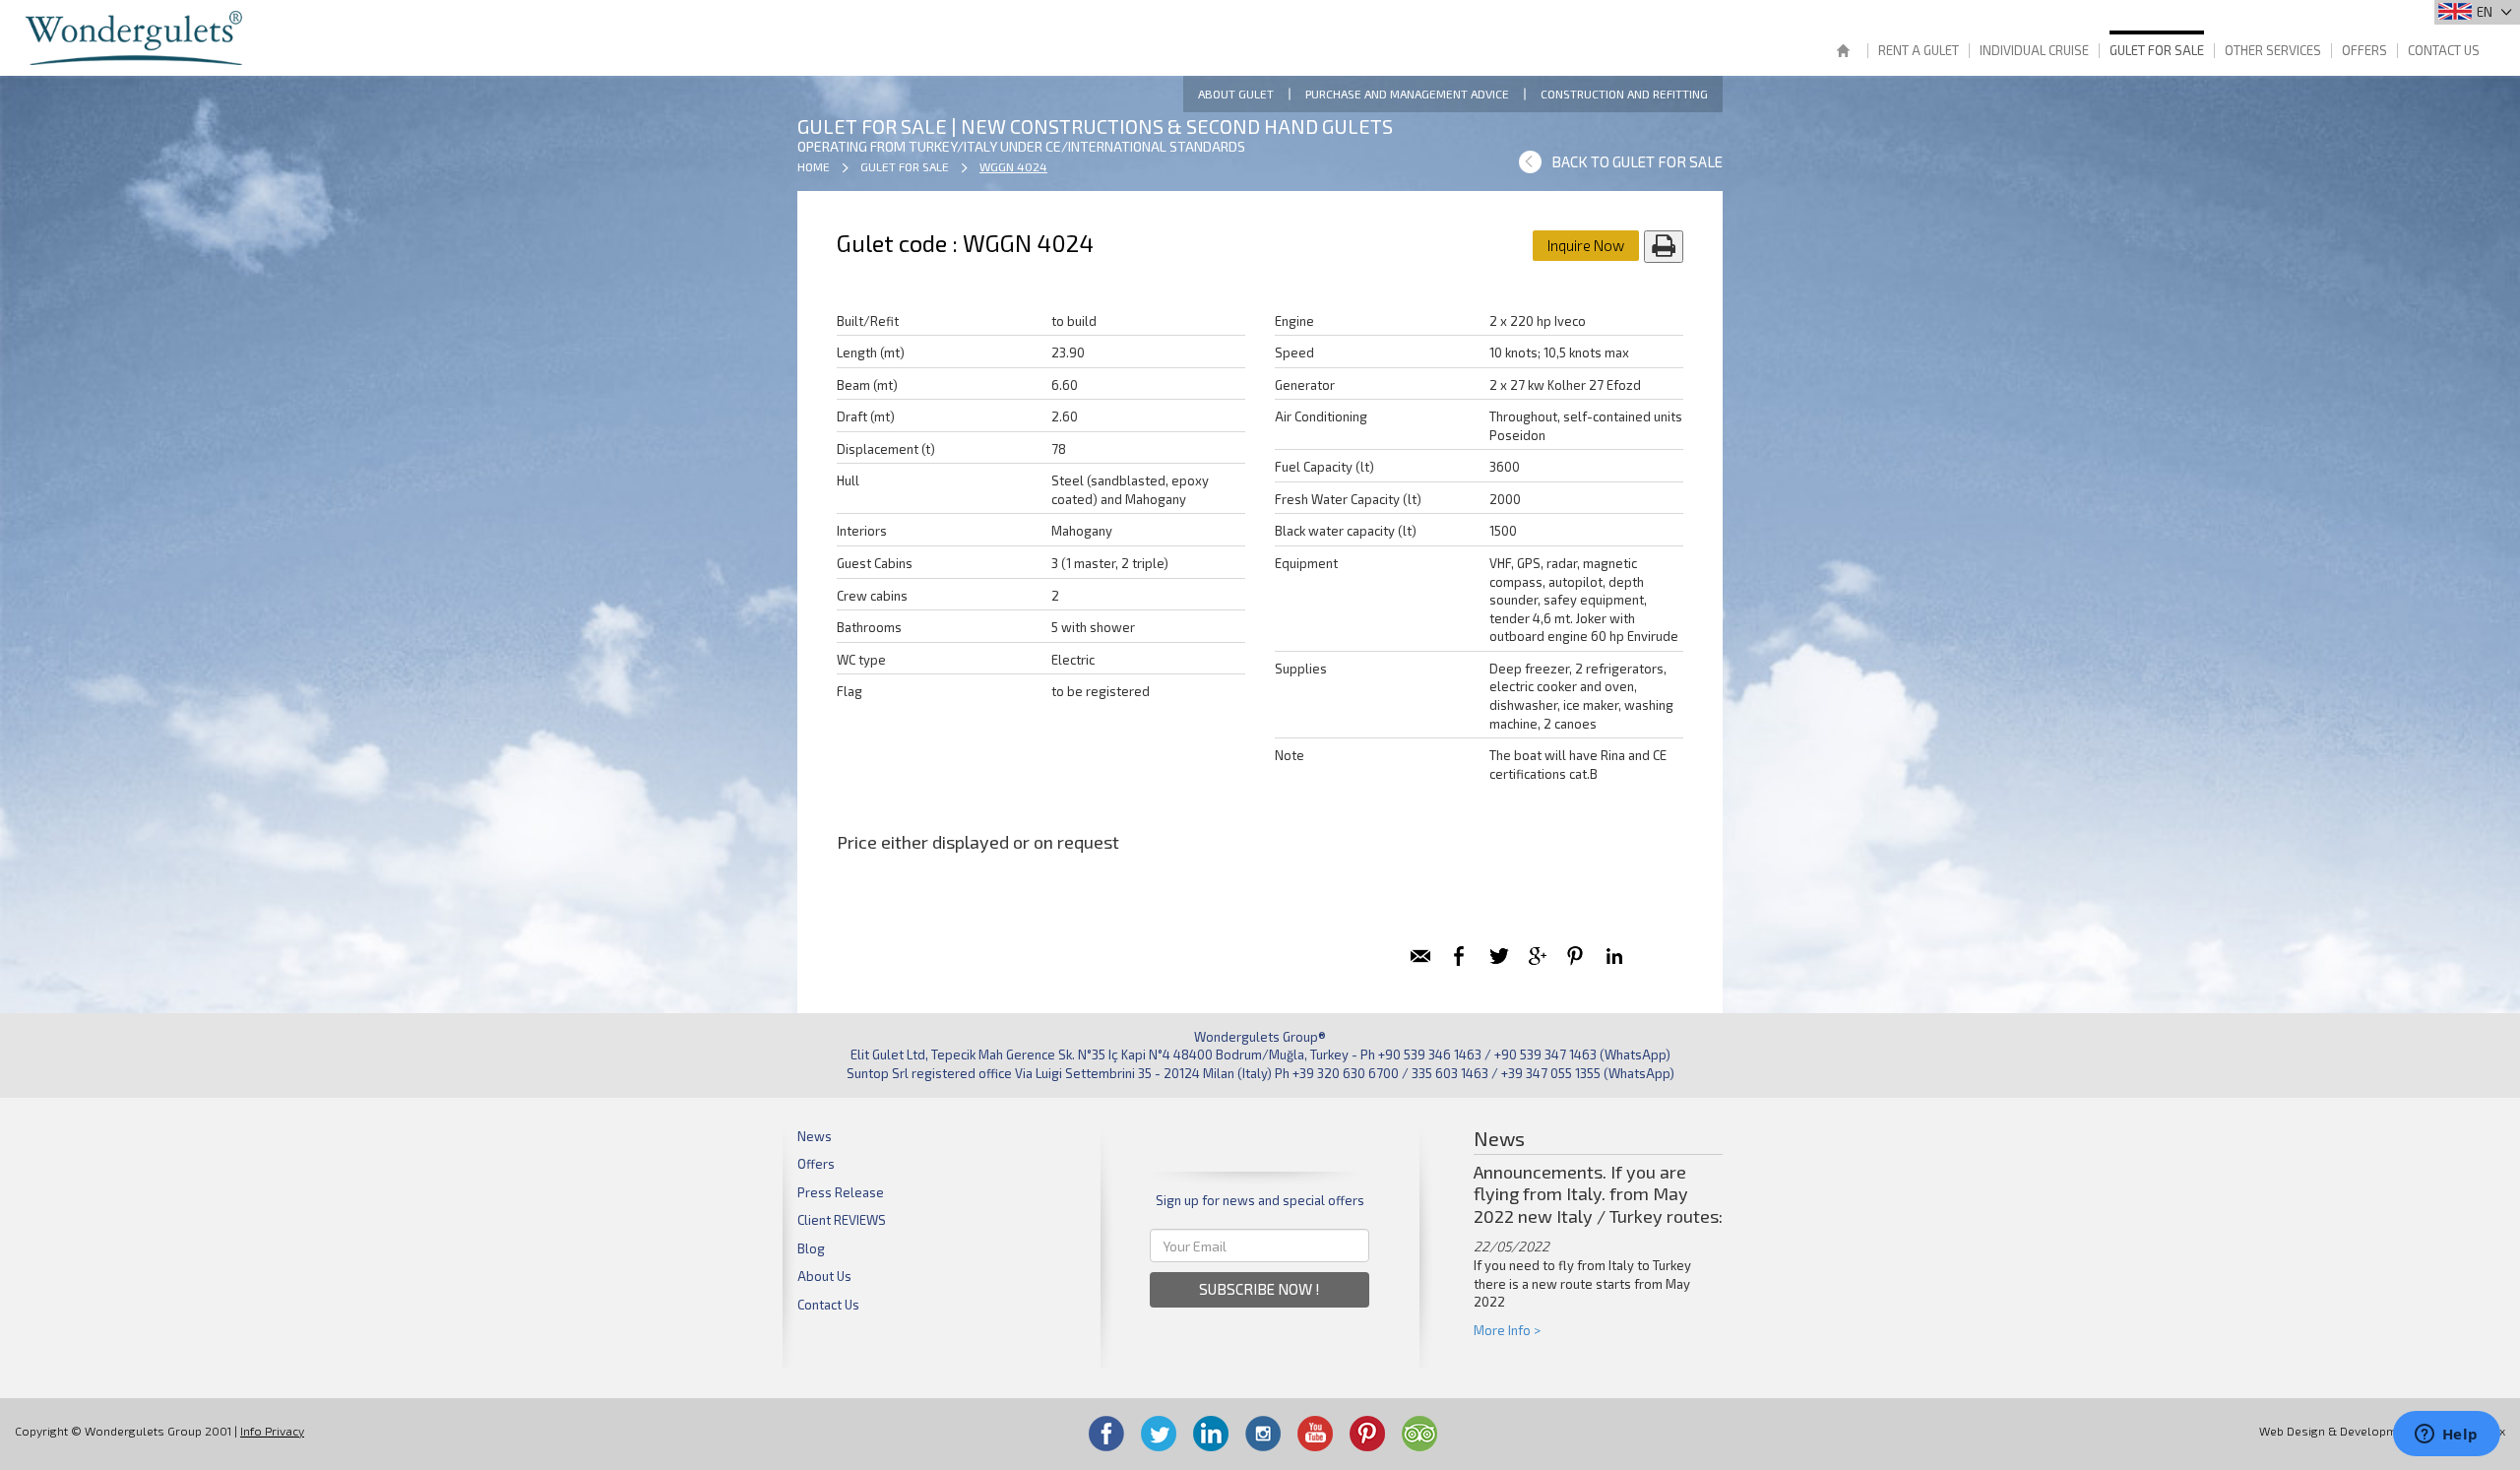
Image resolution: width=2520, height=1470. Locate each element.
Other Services (2273, 50)
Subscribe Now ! (1260, 1289)
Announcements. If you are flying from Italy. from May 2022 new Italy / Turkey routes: (1598, 1194)
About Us (824, 1276)
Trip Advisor (1419, 1434)
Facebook (1106, 1434)
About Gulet (1236, 94)
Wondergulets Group (136, 38)
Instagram (1263, 1434)
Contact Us (2444, 50)
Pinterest (1367, 1434)
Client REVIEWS (842, 1220)
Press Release (841, 1192)
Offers (2364, 50)
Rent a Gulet (1919, 50)
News (815, 1136)
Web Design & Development (2337, 1431)
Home (1843, 53)
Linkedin (1211, 1434)
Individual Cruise (2034, 50)
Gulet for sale (2157, 50)
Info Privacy (272, 1431)
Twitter (1159, 1434)
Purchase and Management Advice (1407, 94)
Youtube (1315, 1434)
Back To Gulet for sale (1637, 161)
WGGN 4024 (1013, 166)
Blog (811, 1248)
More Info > (1507, 1330)
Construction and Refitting (1624, 94)
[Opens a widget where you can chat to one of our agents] (2446, 1436)
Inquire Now (1586, 245)
